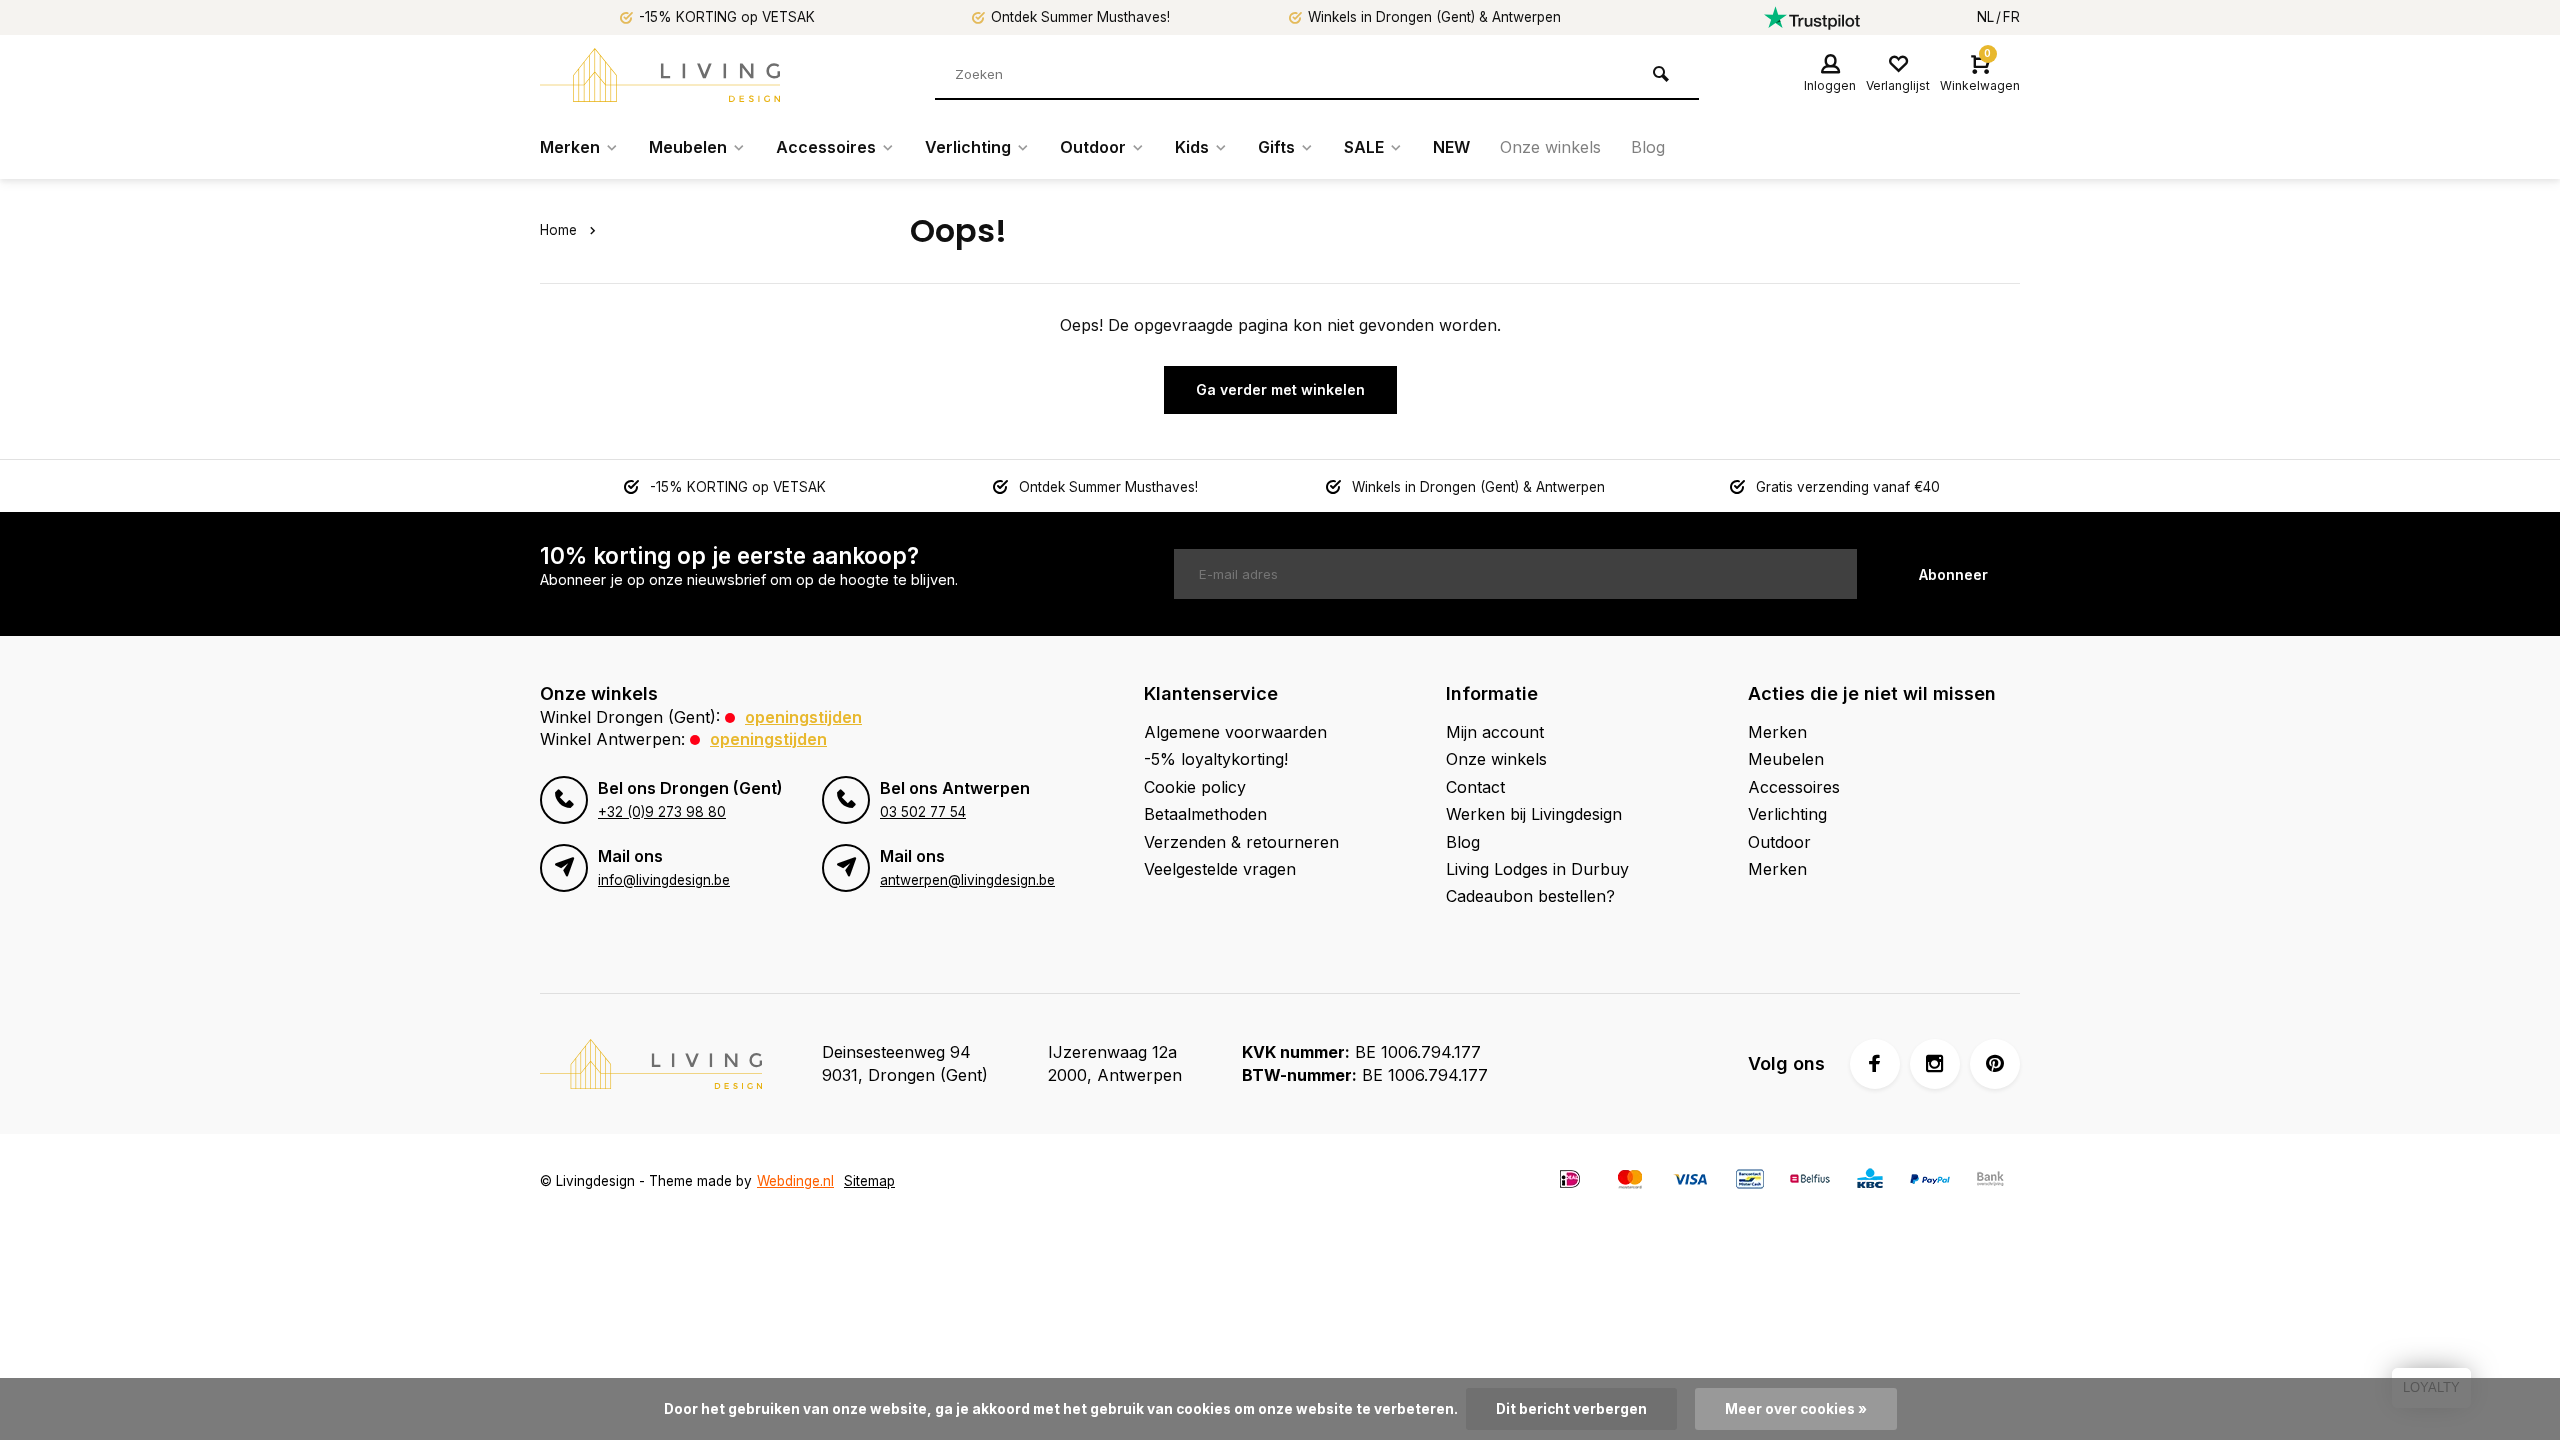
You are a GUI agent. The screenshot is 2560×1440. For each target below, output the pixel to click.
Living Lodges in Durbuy (1537, 869)
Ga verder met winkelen (1280, 389)
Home (558, 230)
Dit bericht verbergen (1571, 1409)
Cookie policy (1195, 787)
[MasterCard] (1630, 1181)
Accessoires (826, 147)
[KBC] (1870, 1181)
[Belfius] (1810, 1181)
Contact (1475, 787)
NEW (1451, 147)
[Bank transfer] (1990, 1181)
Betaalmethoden (1205, 814)
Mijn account (1495, 732)
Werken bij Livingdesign (1534, 814)
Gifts (1276, 147)
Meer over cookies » (1796, 1409)
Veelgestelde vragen (1220, 869)
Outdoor (1093, 147)
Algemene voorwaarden (1235, 732)
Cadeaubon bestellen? (1530, 896)
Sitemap (869, 1181)
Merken (570, 147)
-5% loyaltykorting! (1216, 759)
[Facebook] (1875, 1064)
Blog (1648, 147)
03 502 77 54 (923, 812)
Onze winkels (1550, 147)
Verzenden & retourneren (1241, 842)
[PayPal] (1930, 1181)
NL (1985, 17)
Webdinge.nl (795, 1181)
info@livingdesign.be (664, 880)
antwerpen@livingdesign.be (967, 880)
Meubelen (688, 147)
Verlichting (968, 147)
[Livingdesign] (660, 75)
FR (2011, 17)
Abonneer (1953, 574)
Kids (1192, 147)
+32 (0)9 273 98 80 (662, 812)
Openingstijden (803, 717)
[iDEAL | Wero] (1570, 1181)
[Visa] (1690, 1181)
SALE (1364, 147)
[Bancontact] (1750, 1181)
